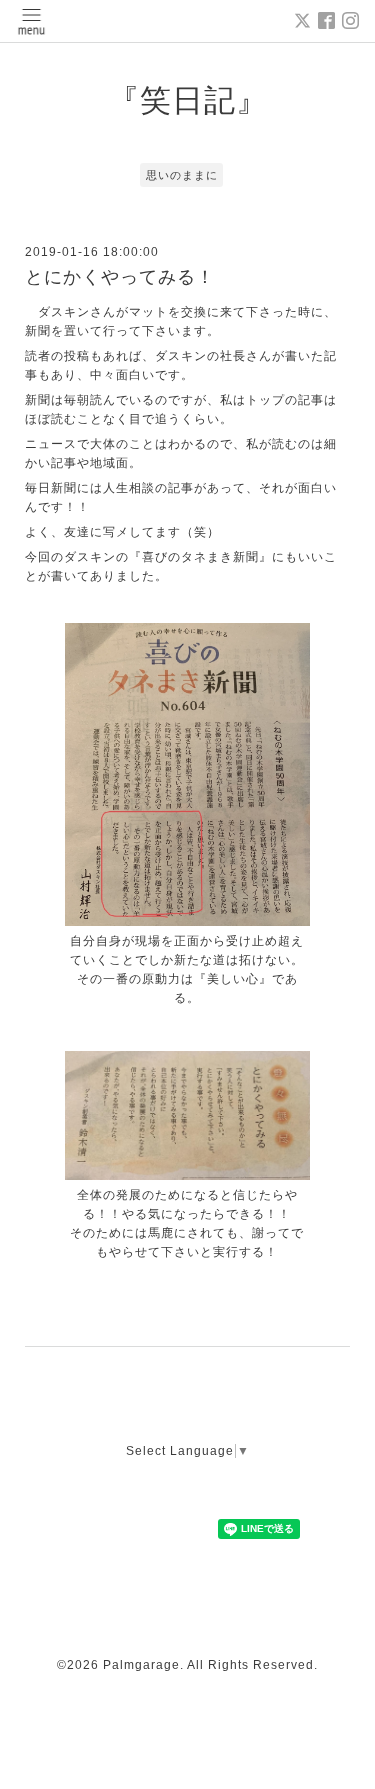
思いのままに (182, 175)
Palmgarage (141, 1665)
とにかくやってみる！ (120, 277)
